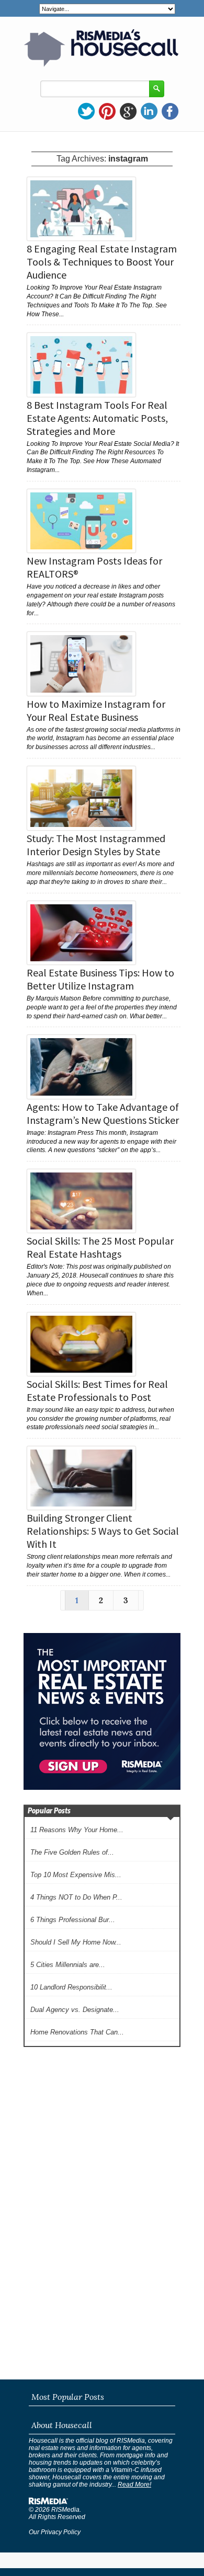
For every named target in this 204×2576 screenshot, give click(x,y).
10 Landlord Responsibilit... (71, 1987)
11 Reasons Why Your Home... (77, 1830)
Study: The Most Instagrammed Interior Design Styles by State (96, 845)
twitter (86, 111)
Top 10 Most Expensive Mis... (76, 1875)
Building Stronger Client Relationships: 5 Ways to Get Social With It (103, 1531)
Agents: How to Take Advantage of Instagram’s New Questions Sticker (103, 1113)
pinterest (107, 111)
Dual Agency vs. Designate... (75, 2010)
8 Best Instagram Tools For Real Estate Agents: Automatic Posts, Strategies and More (97, 418)
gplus (128, 111)
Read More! (134, 2485)
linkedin (149, 111)
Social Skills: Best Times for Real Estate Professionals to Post (97, 1390)
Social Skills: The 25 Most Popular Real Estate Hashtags (100, 1247)
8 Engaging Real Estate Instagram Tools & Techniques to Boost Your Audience (102, 262)
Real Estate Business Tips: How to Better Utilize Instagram (100, 979)
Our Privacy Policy (55, 2532)
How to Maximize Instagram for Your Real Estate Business (96, 710)
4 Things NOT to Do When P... (76, 1897)
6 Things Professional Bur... (73, 1920)
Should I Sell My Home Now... (76, 1942)
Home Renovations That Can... (77, 2032)
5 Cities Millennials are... (68, 1965)
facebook (170, 111)
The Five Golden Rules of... (72, 1852)
